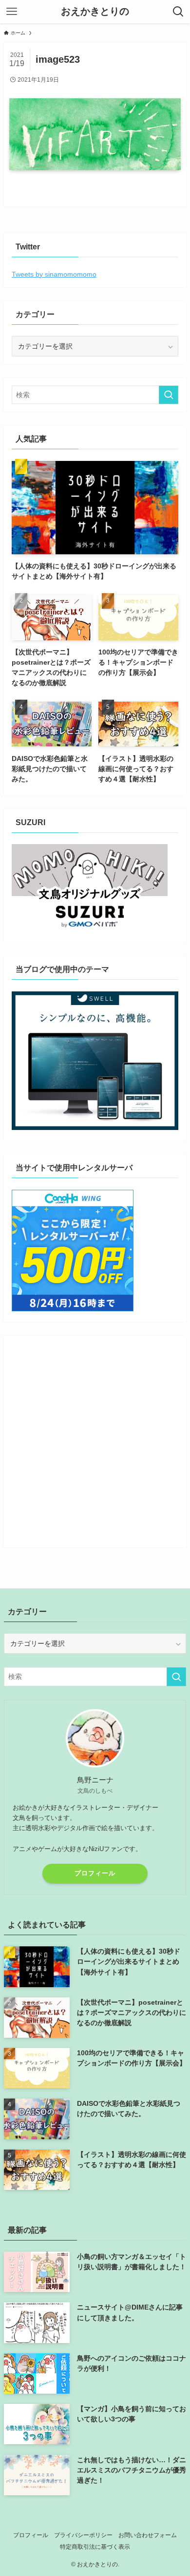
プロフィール (95, 1873)
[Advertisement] (95, 1438)
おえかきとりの (95, 12)
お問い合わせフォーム (148, 2535)
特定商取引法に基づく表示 (95, 2547)
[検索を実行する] (169, 395)
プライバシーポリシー (83, 2535)
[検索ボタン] (178, 12)
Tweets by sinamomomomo (54, 274)
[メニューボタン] (12, 12)
